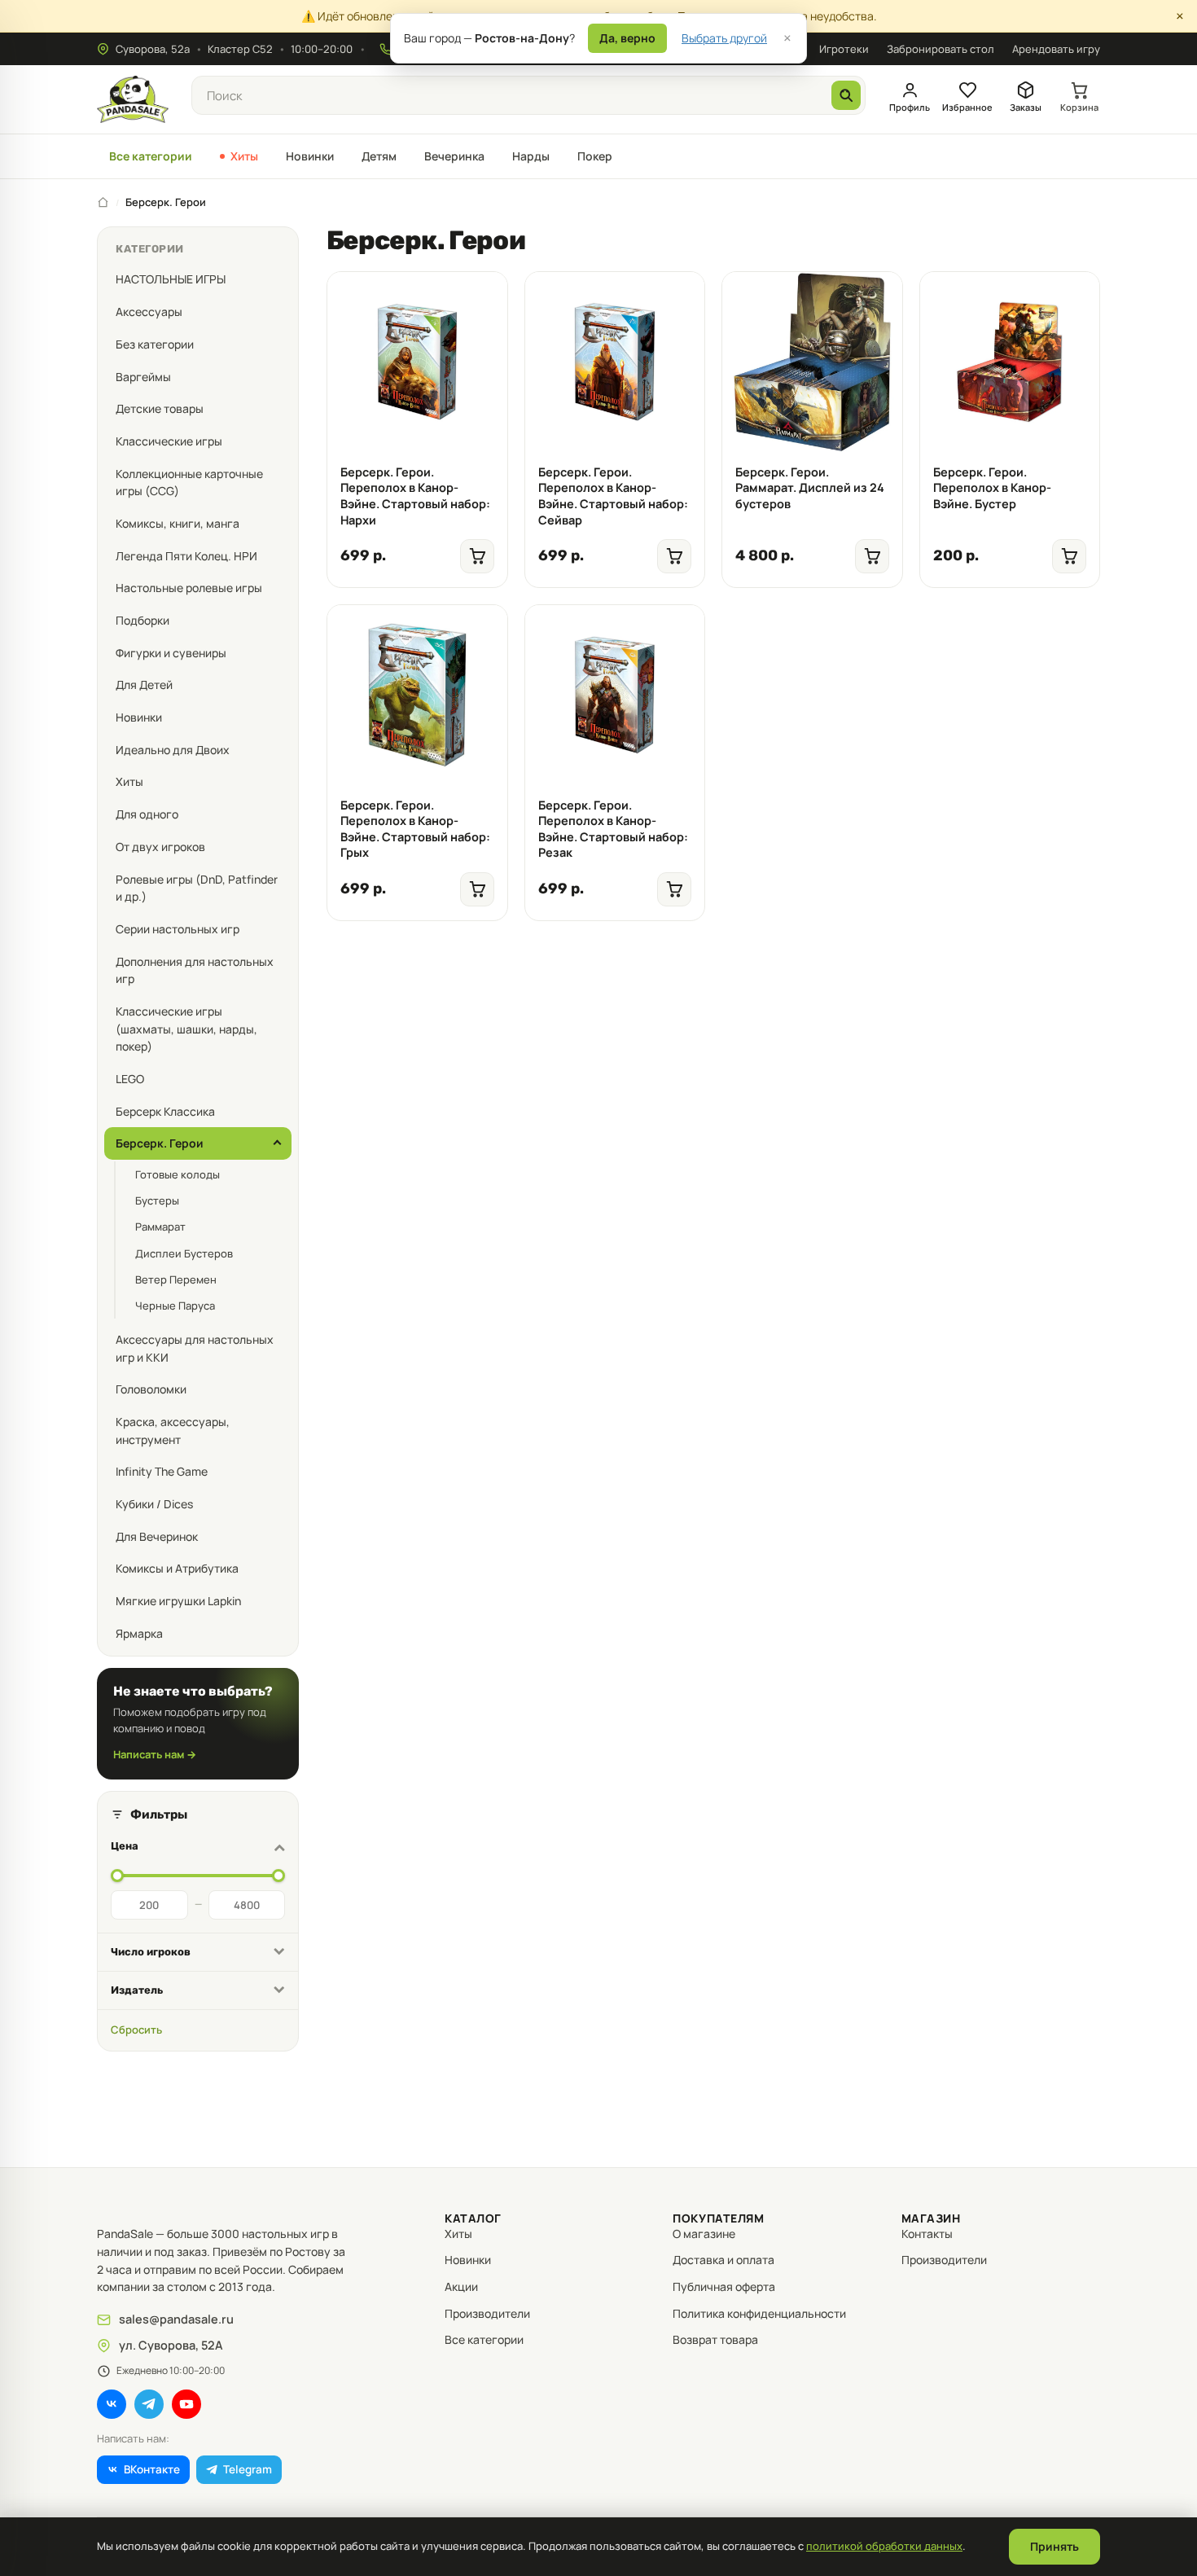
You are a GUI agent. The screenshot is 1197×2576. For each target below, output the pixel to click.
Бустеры (157, 1200)
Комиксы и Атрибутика (177, 1568)
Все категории (151, 156)
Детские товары (160, 408)
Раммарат (160, 1227)
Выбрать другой (724, 38)
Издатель (137, 1990)
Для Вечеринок (157, 1536)
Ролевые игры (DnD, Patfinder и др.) (197, 888)
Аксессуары (149, 312)
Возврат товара (715, 2339)
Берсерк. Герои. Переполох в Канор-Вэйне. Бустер (992, 488)
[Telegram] (149, 2404)
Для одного (147, 814)
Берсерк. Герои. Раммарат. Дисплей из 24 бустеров (810, 488)
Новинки (310, 156)
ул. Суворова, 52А (171, 2345)
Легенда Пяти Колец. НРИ (186, 556)
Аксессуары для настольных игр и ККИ (195, 1348)
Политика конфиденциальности (759, 2313)
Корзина (1079, 107)
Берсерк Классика (165, 1111)
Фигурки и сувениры (171, 653)
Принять (1054, 2546)
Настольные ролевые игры (189, 588)
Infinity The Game (162, 1471)
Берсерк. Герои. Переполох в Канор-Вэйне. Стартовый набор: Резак (613, 829)
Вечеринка (454, 156)
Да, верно (627, 38)
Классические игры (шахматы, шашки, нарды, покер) (186, 1029)
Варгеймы (143, 377)
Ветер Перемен (176, 1279)
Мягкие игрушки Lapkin (178, 1601)
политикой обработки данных (884, 2546)
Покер (595, 156)
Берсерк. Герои (160, 1143)
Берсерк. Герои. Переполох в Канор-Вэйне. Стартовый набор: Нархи (415, 496)
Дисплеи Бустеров (184, 1253)
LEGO (130, 1079)
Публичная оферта (724, 2286)
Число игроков (151, 1952)
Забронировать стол (940, 49)
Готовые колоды (178, 1174)
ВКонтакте (152, 2469)
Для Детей (144, 685)
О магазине (704, 2234)
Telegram (248, 2469)
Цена (125, 1846)
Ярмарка (139, 1633)
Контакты (927, 2234)
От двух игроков (160, 847)
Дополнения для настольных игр (195, 970)
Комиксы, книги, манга (178, 523)
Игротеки (844, 49)
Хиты (244, 156)
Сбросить (136, 2030)
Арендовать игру (1056, 49)
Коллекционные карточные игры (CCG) (189, 483)
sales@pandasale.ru (176, 2319)
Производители (487, 2313)
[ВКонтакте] (112, 2404)
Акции (461, 2286)
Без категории (155, 344)
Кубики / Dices (154, 1504)
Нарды (531, 156)
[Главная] (103, 202)
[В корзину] (483, 292)
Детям (379, 156)
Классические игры (169, 441)
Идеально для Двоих (173, 750)
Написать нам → (155, 1754)
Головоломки (151, 1389)
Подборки (142, 620)
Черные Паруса (175, 1306)
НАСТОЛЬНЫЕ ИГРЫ (171, 279)
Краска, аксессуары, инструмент (173, 1431)
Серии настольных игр (178, 929)
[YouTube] (186, 2404)
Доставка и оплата (723, 2260)
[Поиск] (846, 95)
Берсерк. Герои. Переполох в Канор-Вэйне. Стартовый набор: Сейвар (613, 496)
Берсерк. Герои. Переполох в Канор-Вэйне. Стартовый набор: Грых (415, 829)
